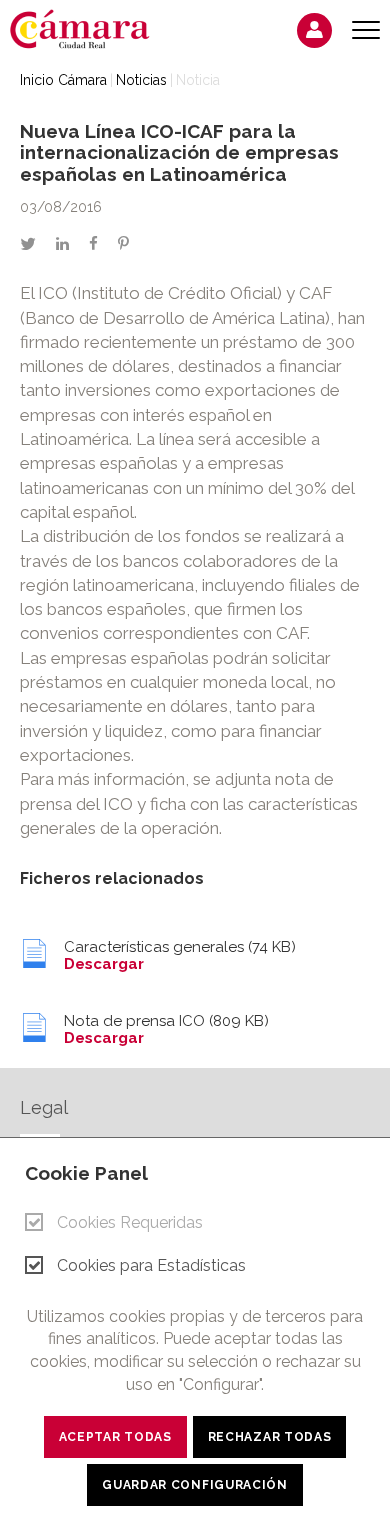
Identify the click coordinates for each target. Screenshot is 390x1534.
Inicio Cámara (63, 80)
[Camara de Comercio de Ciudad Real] (90, 28)
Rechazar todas (270, 1437)
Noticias (141, 80)
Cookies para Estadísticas (151, 1265)
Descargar (104, 964)
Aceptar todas (115, 1437)
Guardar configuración (195, 1485)
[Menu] (366, 30)
